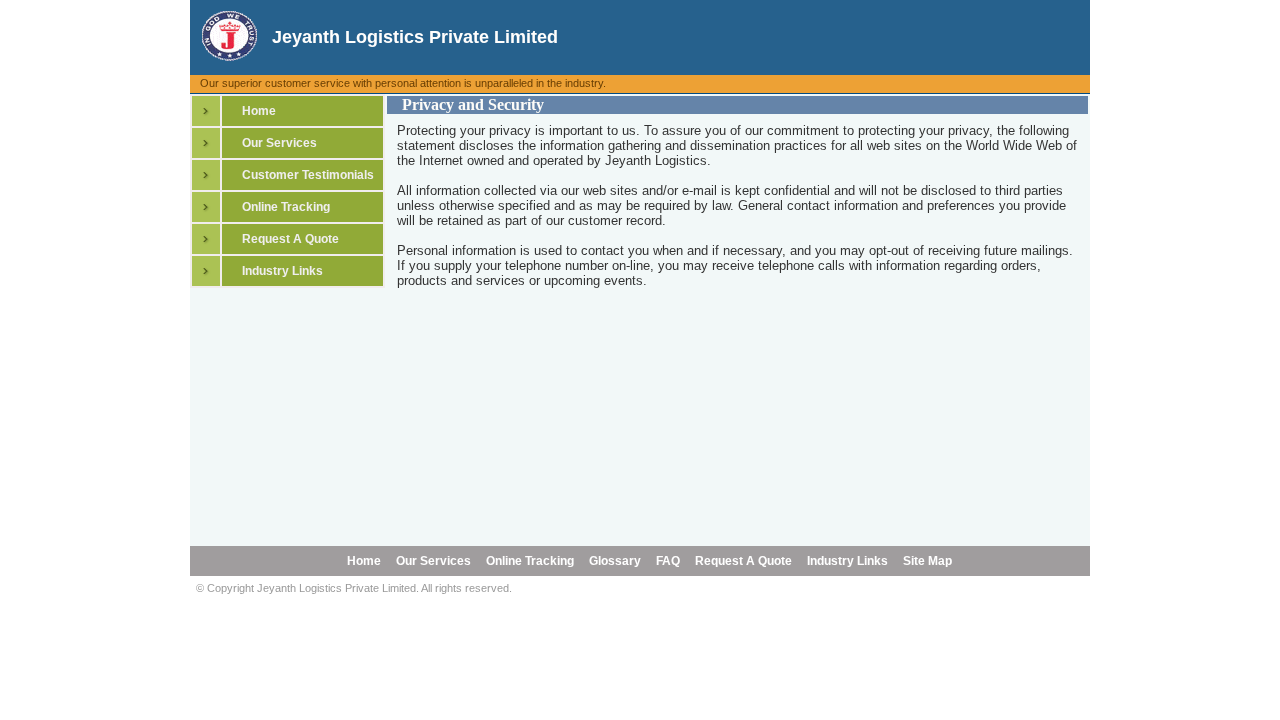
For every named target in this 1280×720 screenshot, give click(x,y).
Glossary (613, 561)
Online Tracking (286, 207)
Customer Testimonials (308, 175)
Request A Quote (290, 239)
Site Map (926, 561)
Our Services (279, 143)
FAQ (666, 561)
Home (259, 111)
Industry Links (282, 271)
